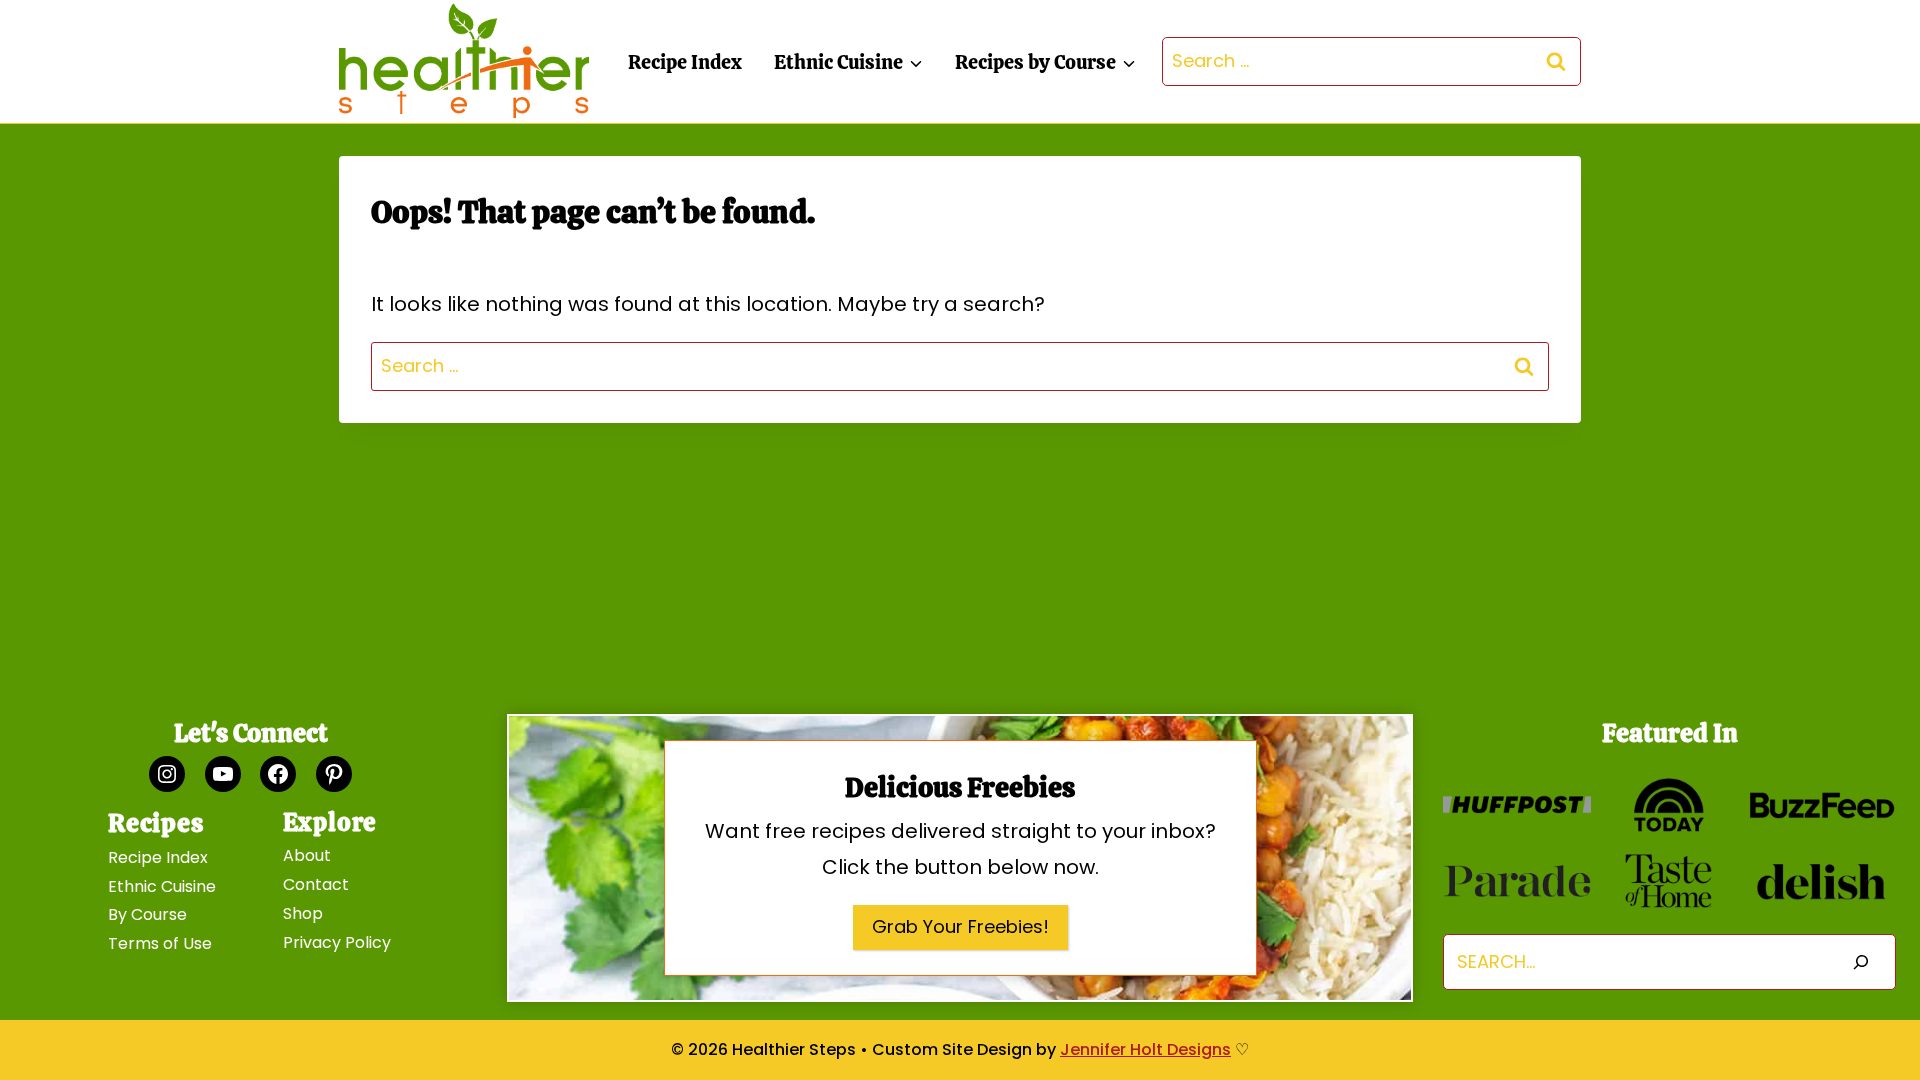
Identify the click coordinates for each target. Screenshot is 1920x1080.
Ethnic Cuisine (162, 886)
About (307, 855)
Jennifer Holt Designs (1145, 1049)
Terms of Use (160, 943)
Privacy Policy (337, 942)
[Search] (1861, 962)
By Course (147, 914)
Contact (316, 884)
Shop (303, 913)
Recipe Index (685, 62)
